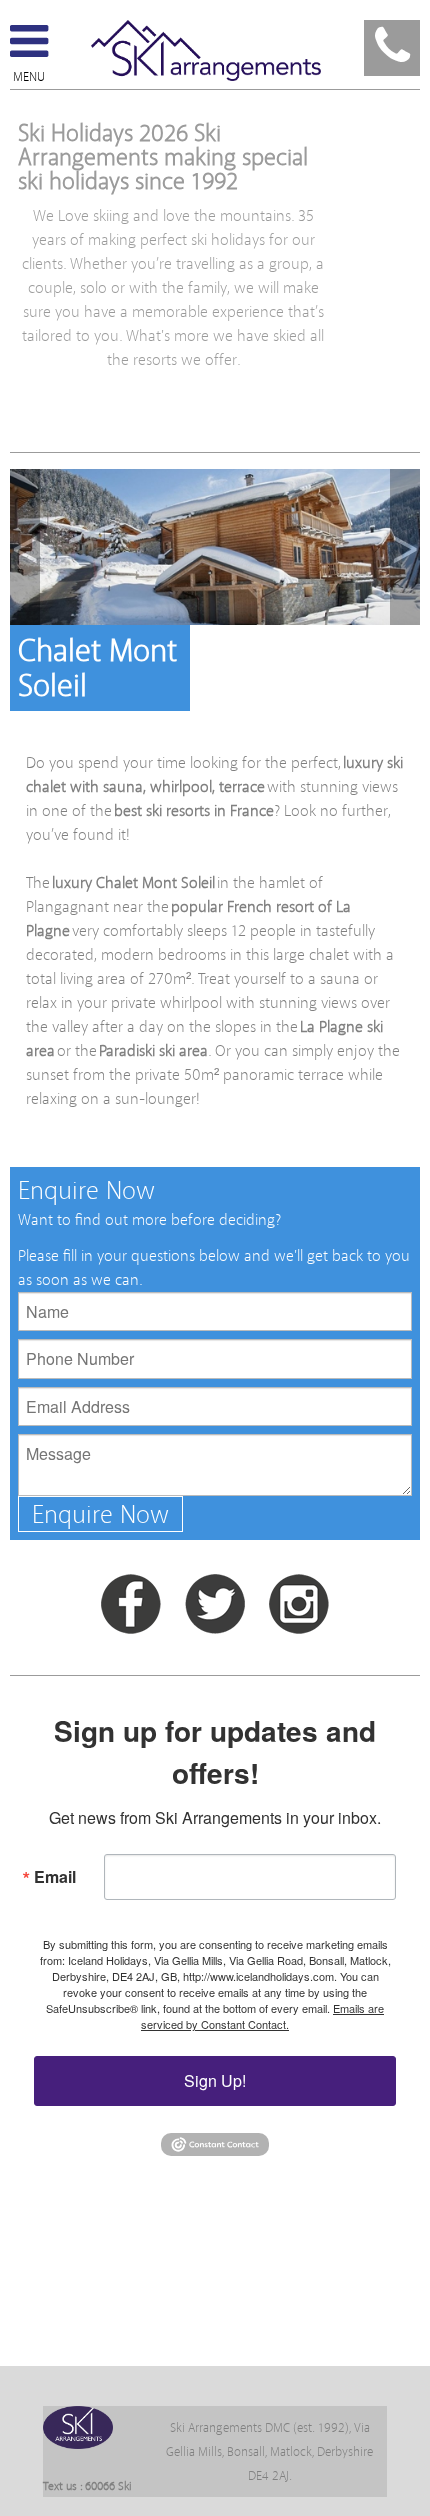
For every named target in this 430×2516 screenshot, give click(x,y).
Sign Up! (215, 2080)
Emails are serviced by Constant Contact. (262, 2016)
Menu (29, 77)
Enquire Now (100, 1514)
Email (55, 1876)
